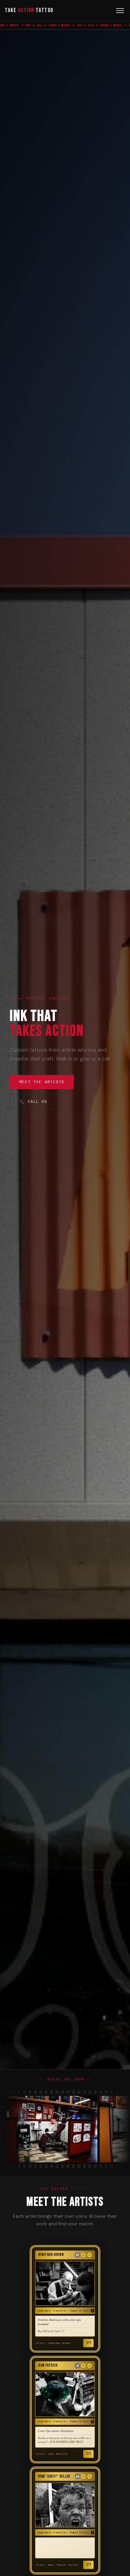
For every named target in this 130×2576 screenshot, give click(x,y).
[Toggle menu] (120, 11)
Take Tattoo (29, 10)
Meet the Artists (42, 1082)
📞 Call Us (34, 1101)
